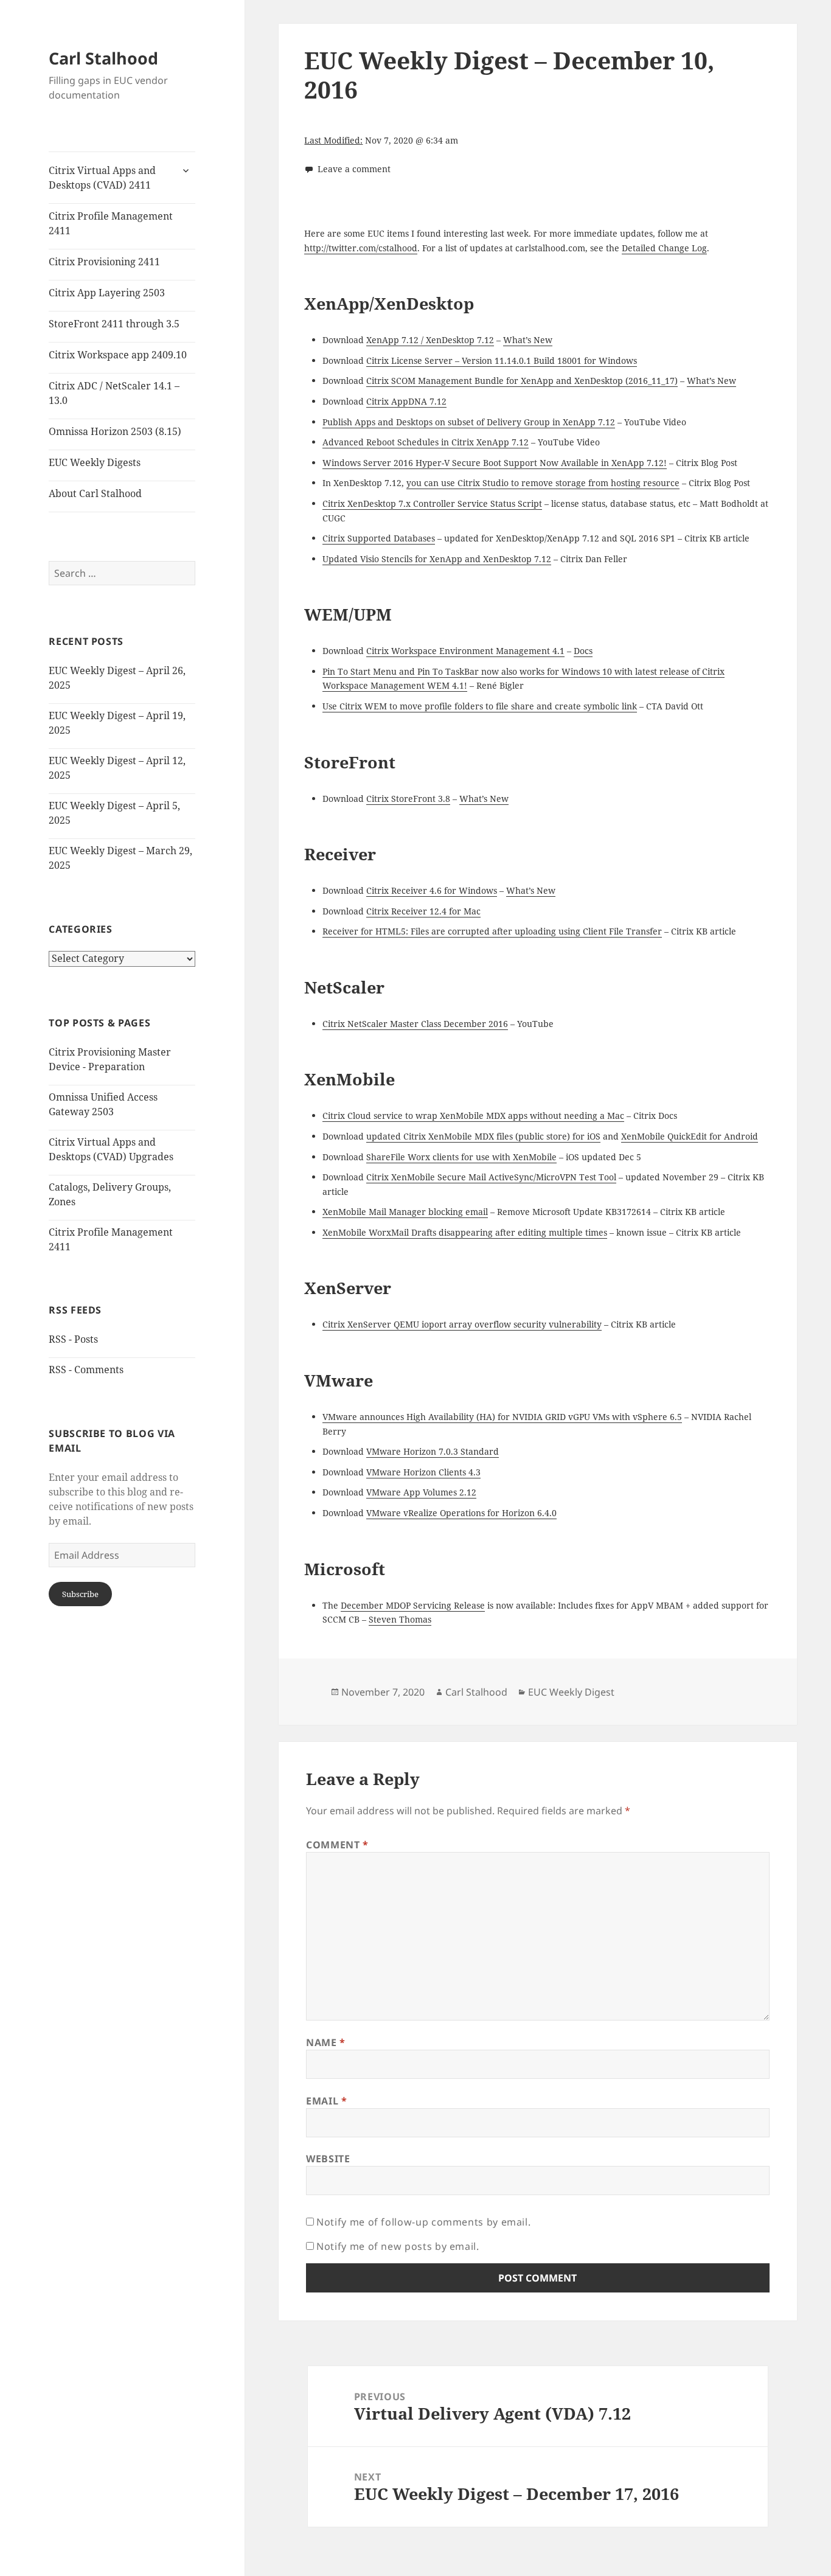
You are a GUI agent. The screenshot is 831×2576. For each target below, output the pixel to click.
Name (326, 2042)
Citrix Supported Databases (379, 538)
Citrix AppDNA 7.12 (406, 401)
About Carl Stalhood (95, 493)
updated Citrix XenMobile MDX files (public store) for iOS (483, 1136)
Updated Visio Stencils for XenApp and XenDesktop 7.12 (437, 559)
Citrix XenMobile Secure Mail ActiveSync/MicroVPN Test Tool (491, 1177)
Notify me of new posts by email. (398, 2246)
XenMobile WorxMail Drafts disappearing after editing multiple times (465, 1232)
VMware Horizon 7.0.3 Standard (433, 1451)
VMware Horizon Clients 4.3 (423, 1472)
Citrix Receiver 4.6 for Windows (432, 890)
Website (328, 2159)
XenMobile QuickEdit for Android (690, 1136)
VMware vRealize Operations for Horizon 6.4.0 (461, 1513)
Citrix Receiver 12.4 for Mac (423, 911)
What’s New (528, 340)
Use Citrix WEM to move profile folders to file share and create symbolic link (480, 706)
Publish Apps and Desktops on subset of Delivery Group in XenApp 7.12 (469, 422)
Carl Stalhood (103, 58)
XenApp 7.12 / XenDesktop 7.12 (430, 340)
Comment (337, 1845)
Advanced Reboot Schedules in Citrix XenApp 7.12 (426, 442)
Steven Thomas (400, 1619)
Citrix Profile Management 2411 (111, 223)
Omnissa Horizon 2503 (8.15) (115, 431)
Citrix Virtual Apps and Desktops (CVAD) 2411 (102, 178)
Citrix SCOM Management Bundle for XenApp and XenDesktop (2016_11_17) (522, 381)
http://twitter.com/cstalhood (361, 248)
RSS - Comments (86, 1370)
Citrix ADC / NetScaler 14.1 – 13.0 (114, 393)
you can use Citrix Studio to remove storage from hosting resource (543, 483)
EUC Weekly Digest (571, 1692)
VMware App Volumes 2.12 (421, 1492)
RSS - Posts (73, 1339)
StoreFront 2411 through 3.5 (114, 324)
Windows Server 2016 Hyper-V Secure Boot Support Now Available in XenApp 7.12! (495, 463)
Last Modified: (333, 140)
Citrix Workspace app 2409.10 (118, 355)
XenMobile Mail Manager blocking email (405, 1212)
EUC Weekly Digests (95, 462)
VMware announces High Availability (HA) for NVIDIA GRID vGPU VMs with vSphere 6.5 (502, 1417)
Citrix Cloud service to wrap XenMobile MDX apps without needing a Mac (473, 1116)
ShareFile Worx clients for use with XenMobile (461, 1157)
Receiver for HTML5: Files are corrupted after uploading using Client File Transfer (492, 931)
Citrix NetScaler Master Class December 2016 (415, 1024)
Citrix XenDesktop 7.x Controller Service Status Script (432, 503)
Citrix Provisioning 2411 (104, 262)
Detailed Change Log (664, 248)
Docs (583, 651)
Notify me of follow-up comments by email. (423, 2222)
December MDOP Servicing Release (413, 1605)
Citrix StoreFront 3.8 (408, 799)
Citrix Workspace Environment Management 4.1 (465, 651)
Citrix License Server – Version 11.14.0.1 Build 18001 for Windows (502, 360)
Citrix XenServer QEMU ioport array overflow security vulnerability (462, 1324)
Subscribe (80, 1594)
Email (326, 2101)
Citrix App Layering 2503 (107, 293)
